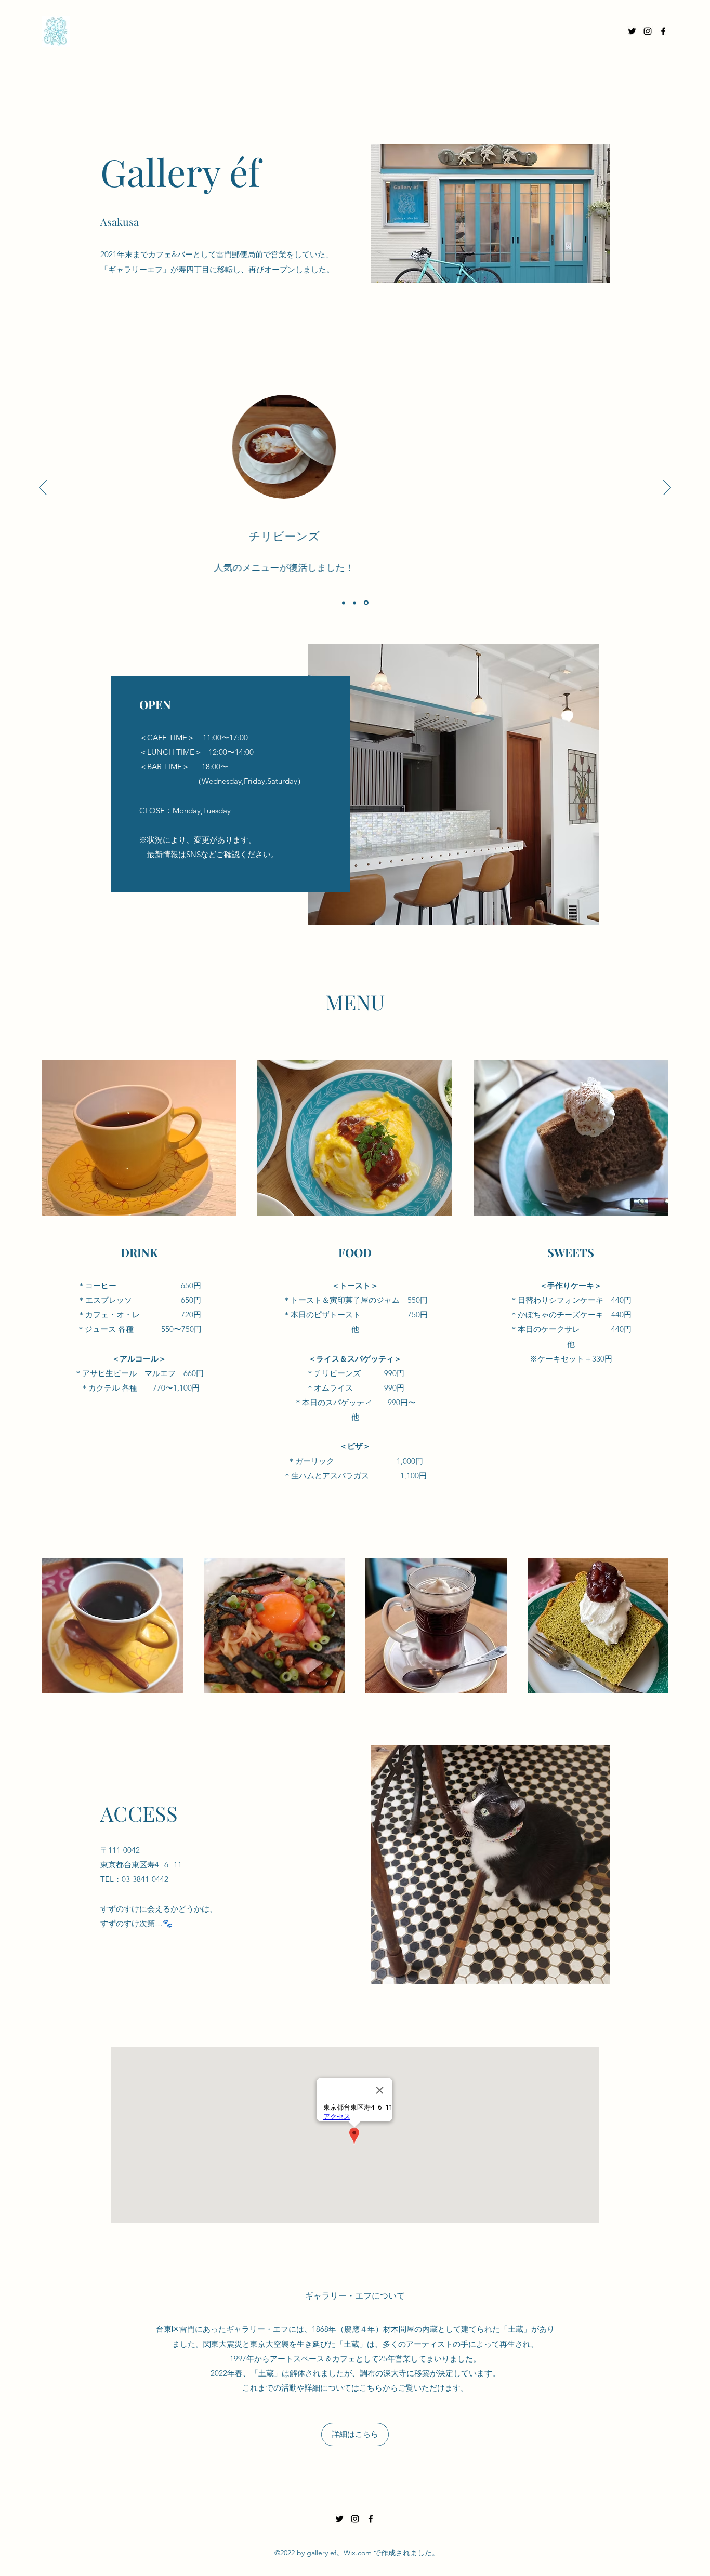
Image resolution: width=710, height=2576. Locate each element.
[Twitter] (632, 31)
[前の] (43, 488)
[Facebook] (663, 31)
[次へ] (667, 488)
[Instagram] (648, 31)
